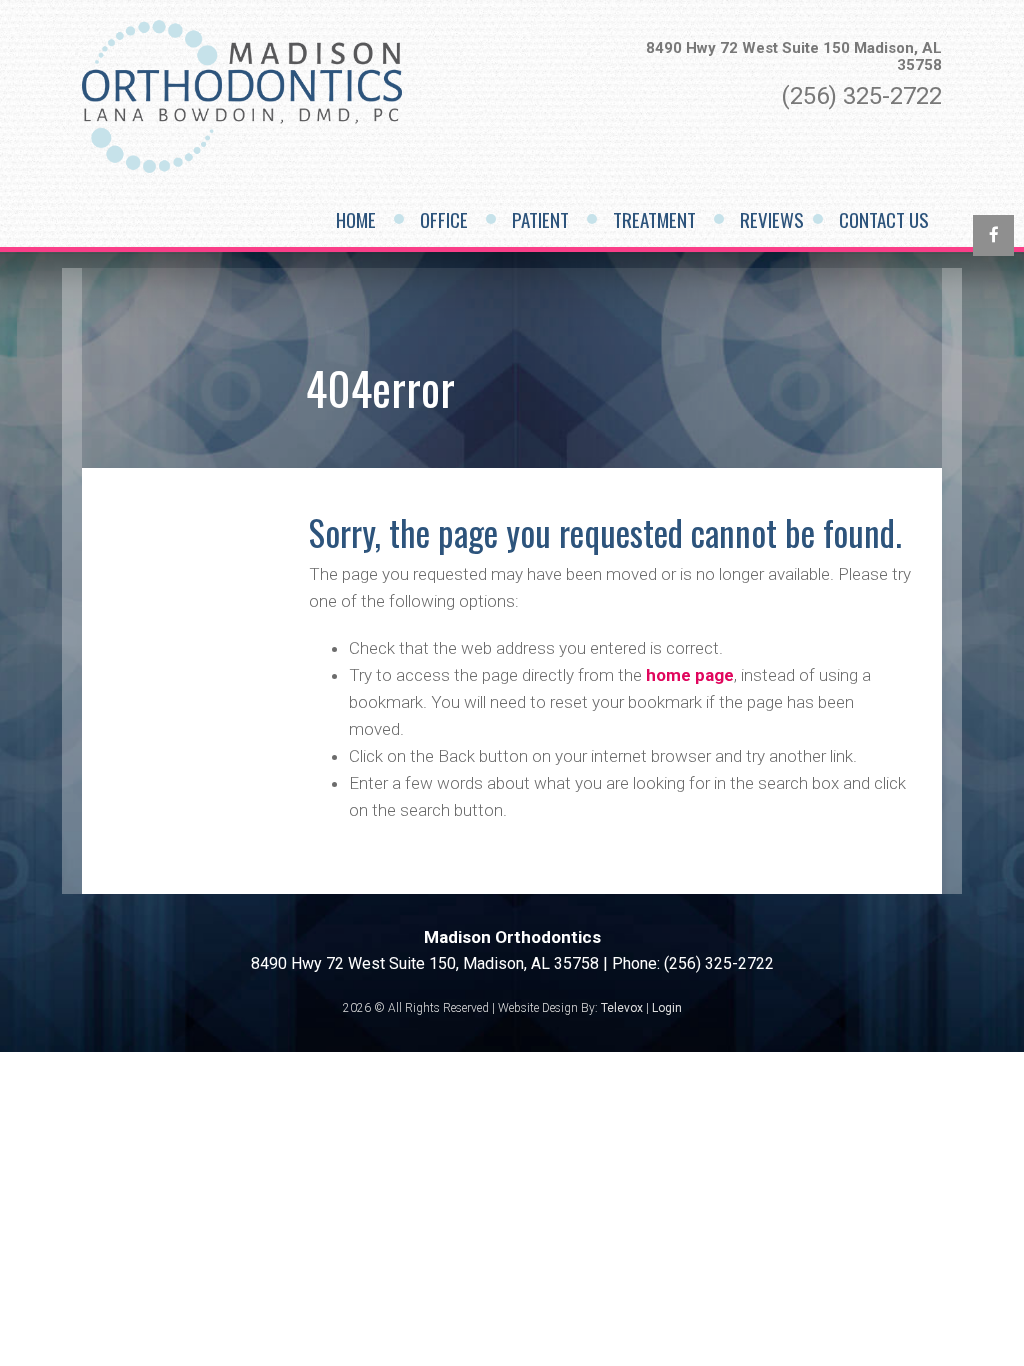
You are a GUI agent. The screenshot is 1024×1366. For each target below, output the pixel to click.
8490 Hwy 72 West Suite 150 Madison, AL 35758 (794, 56)
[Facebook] (993, 235)
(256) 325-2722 (861, 96)
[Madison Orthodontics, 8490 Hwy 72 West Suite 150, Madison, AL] (242, 168)
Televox (622, 1008)
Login (667, 1008)
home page (690, 675)
